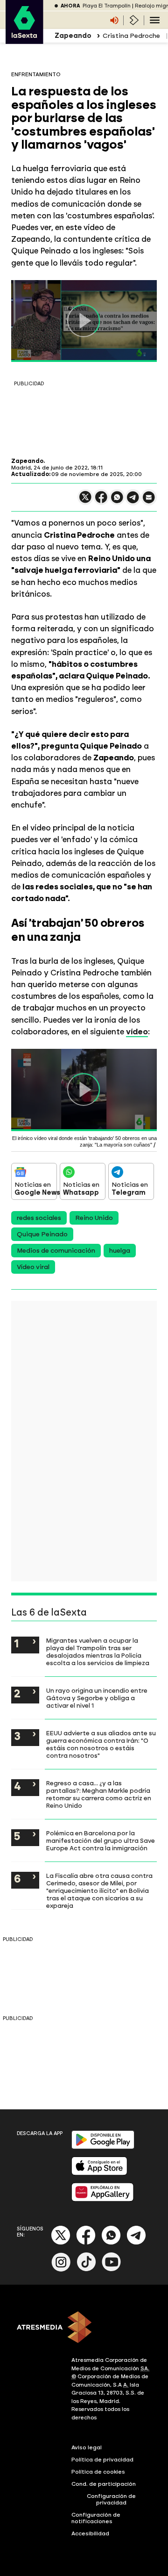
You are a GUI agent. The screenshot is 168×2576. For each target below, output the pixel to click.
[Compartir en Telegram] (133, 501)
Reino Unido (94, 1218)
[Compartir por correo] (149, 501)
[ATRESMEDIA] (84, 2328)
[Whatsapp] (111, 2243)
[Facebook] (86, 2243)
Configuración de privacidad (111, 2499)
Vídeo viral (33, 1267)
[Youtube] (112, 2269)
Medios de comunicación (56, 1251)
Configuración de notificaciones (96, 2518)
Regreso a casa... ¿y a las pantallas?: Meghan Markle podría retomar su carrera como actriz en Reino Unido (99, 1794)
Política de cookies (98, 2472)
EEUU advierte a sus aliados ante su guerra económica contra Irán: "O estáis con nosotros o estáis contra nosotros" (101, 1744)
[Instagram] (61, 2269)
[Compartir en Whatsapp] (117, 501)
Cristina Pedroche (131, 36)
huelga (120, 1251)
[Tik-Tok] (86, 2269)
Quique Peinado (42, 1234)
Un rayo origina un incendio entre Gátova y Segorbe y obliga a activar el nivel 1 (97, 1698)
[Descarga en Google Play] (103, 2147)
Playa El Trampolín (107, 6)
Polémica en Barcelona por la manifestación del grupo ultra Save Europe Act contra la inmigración (101, 1840)
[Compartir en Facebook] (101, 501)
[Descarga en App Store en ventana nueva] (99, 2173)
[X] (85, 501)
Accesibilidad (90, 2533)
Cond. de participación (104, 2484)
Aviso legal (87, 2447)
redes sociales (39, 1218)
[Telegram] (136, 2243)
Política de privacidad (102, 2460)
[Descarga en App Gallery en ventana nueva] (103, 2199)
